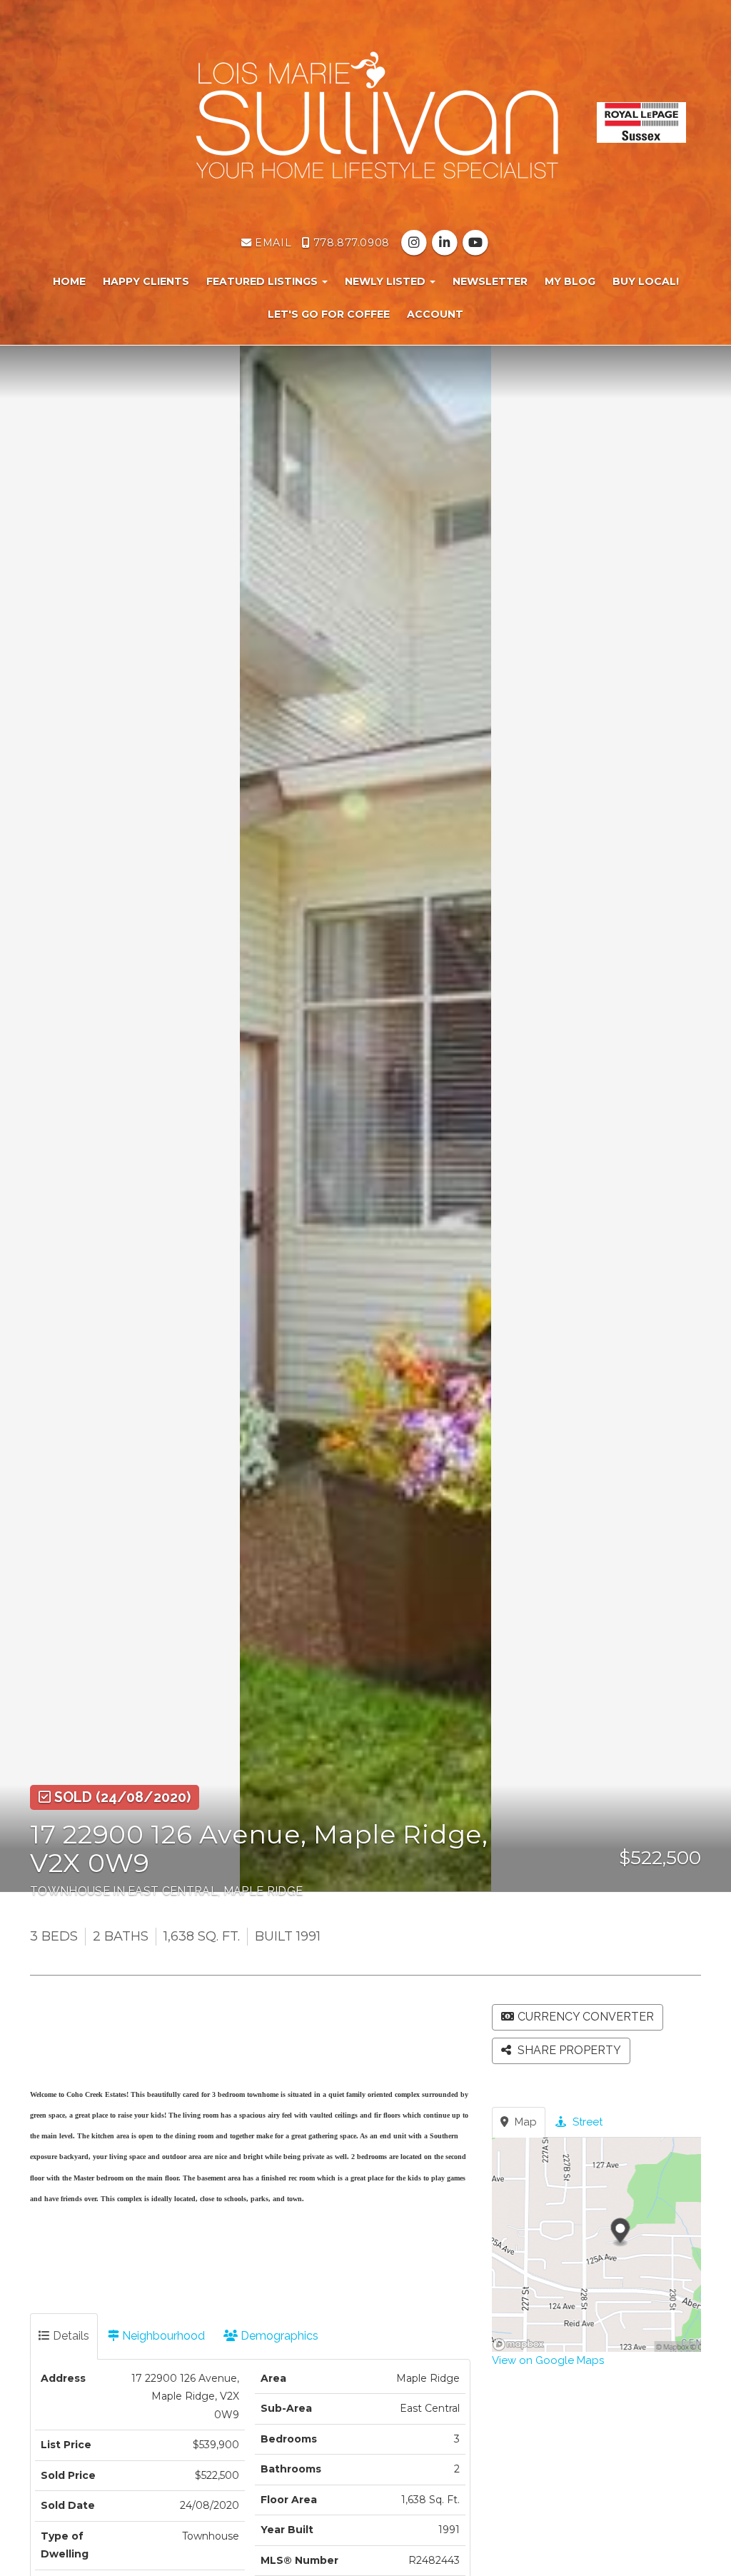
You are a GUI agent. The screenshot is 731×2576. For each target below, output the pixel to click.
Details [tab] (70, 2336)
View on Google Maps (548, 2360)
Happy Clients (146, 281)
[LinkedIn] (446, 243)
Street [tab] (586, 2122)
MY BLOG (570, 281)
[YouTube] (476, 243)
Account (435, 314)
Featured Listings (263, 281)
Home (69, 281)
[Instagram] (415, 243)
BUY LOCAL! (646, 281)
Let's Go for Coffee (329, 314)
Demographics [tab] (278, 2336)
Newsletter (490, 281)
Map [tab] (524, 2122)
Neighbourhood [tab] (162, 2336)
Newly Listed (387, 281)
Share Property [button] (568, 2050)
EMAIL (272, 243)
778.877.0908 (349, 243)
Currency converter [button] (586, 2017)
